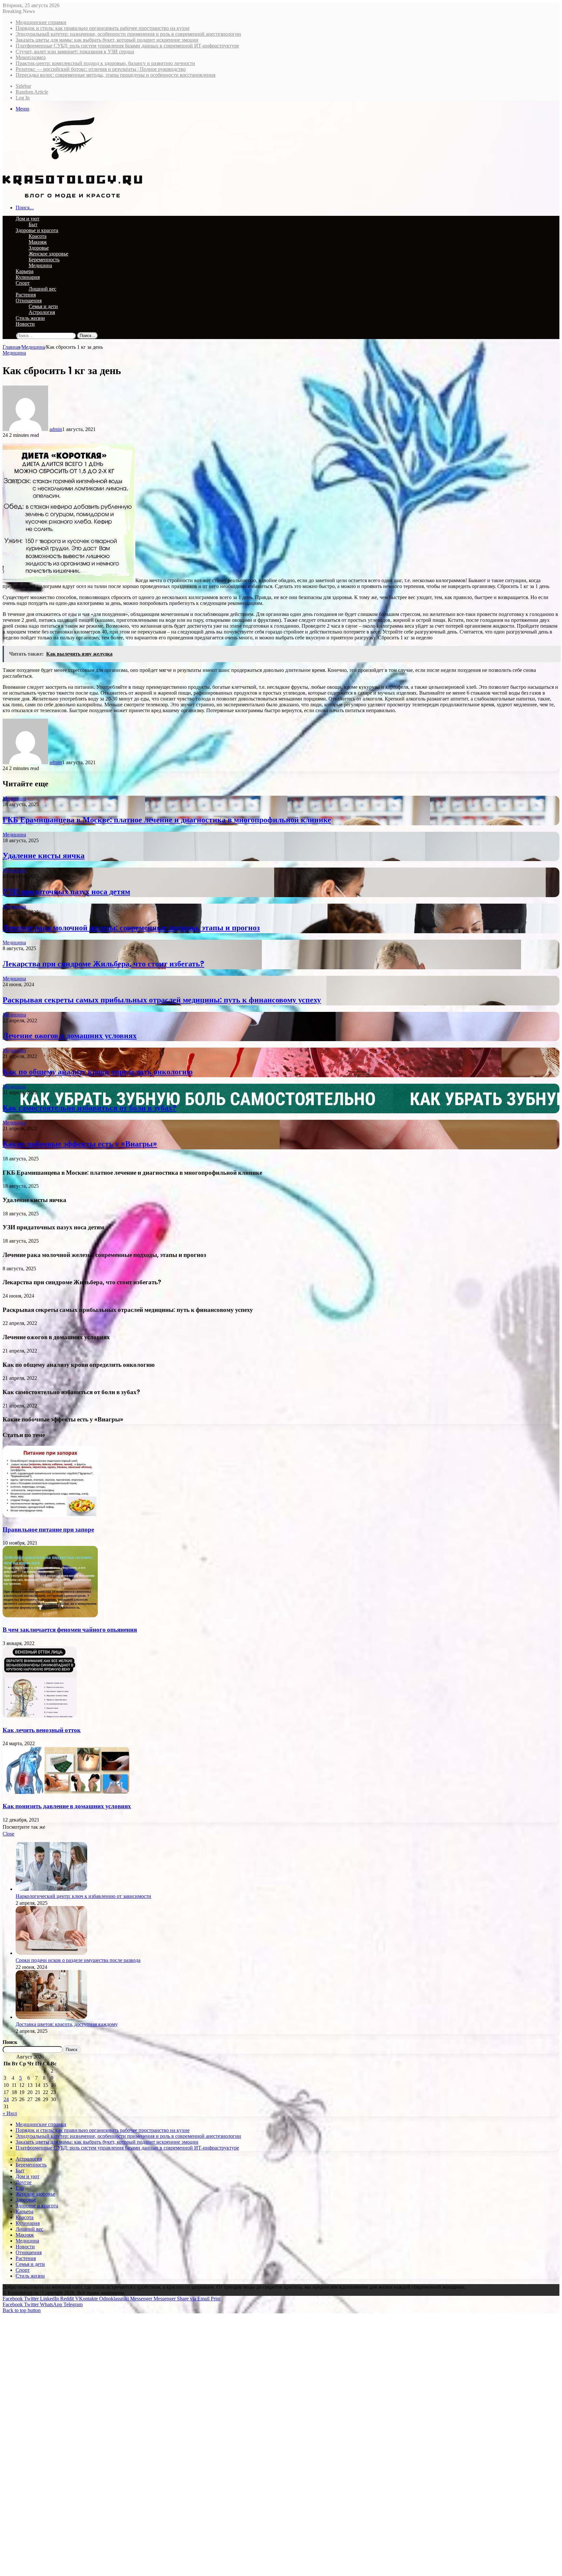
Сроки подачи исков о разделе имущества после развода (78, 1960)
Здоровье (39, 248)
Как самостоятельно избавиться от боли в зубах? (90, 1108)
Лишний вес (42, 289)
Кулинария (28, 277)
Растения (26, 295)
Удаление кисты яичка (44, 855)
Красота (38, 236)
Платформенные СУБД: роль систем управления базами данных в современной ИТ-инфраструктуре (127, 46)
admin (56, 429)
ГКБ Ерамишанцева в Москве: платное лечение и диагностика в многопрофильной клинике (167, 820)
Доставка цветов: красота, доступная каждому (67, 2024)
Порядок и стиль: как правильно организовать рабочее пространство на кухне (103, 28)
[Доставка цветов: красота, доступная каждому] (51, 2017)
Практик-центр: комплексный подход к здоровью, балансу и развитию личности (105, 63)
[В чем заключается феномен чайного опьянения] (50, 1616)
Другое (24, 2182)
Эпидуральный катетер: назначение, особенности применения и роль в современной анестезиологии (128, 34)
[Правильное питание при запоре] (50, 1516)
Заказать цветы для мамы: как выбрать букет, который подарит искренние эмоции (107, 40)
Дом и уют (27, 219)
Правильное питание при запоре (48, 1530)
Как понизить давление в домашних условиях (67, 1806)
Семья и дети (43, 306)
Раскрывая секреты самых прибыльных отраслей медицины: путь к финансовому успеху (162, 1000)
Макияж (38, 242)
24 (6, 2099)
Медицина (40, 265)
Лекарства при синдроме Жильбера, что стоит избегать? (103, 964)
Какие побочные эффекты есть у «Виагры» (80, 1144)
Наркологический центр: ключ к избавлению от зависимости (83, 1896)
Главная (11, 347)
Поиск (10, 2042)
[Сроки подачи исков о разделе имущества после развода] (51, 1953)
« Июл (10, 2113)
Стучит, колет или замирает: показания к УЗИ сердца (75, 52)
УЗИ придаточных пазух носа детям (66, 891)
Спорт (23, 283)
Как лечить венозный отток (42, 1730)
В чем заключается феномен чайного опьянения (70, 1630)
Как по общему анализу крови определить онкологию (98, 1072)
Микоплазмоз (31, 57)
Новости (25, 324)
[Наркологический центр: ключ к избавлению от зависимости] (51, 1889)
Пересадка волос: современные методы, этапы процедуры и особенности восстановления (115, 75)
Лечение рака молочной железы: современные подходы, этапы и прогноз (131, 928)
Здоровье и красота (37, 230)
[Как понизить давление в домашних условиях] (66, 1792)
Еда (20, 2188)
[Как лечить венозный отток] (40, 1716)
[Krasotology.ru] (72, 196)
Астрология (42, 312)
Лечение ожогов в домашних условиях (70, 1035)
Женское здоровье (48, 254)
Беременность (44, 260)
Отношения (29, 301)
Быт (33, 224)
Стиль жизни (30, 318)
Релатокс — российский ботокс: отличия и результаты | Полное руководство (101, 69)
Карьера (25, 271)
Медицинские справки (41, 22)
